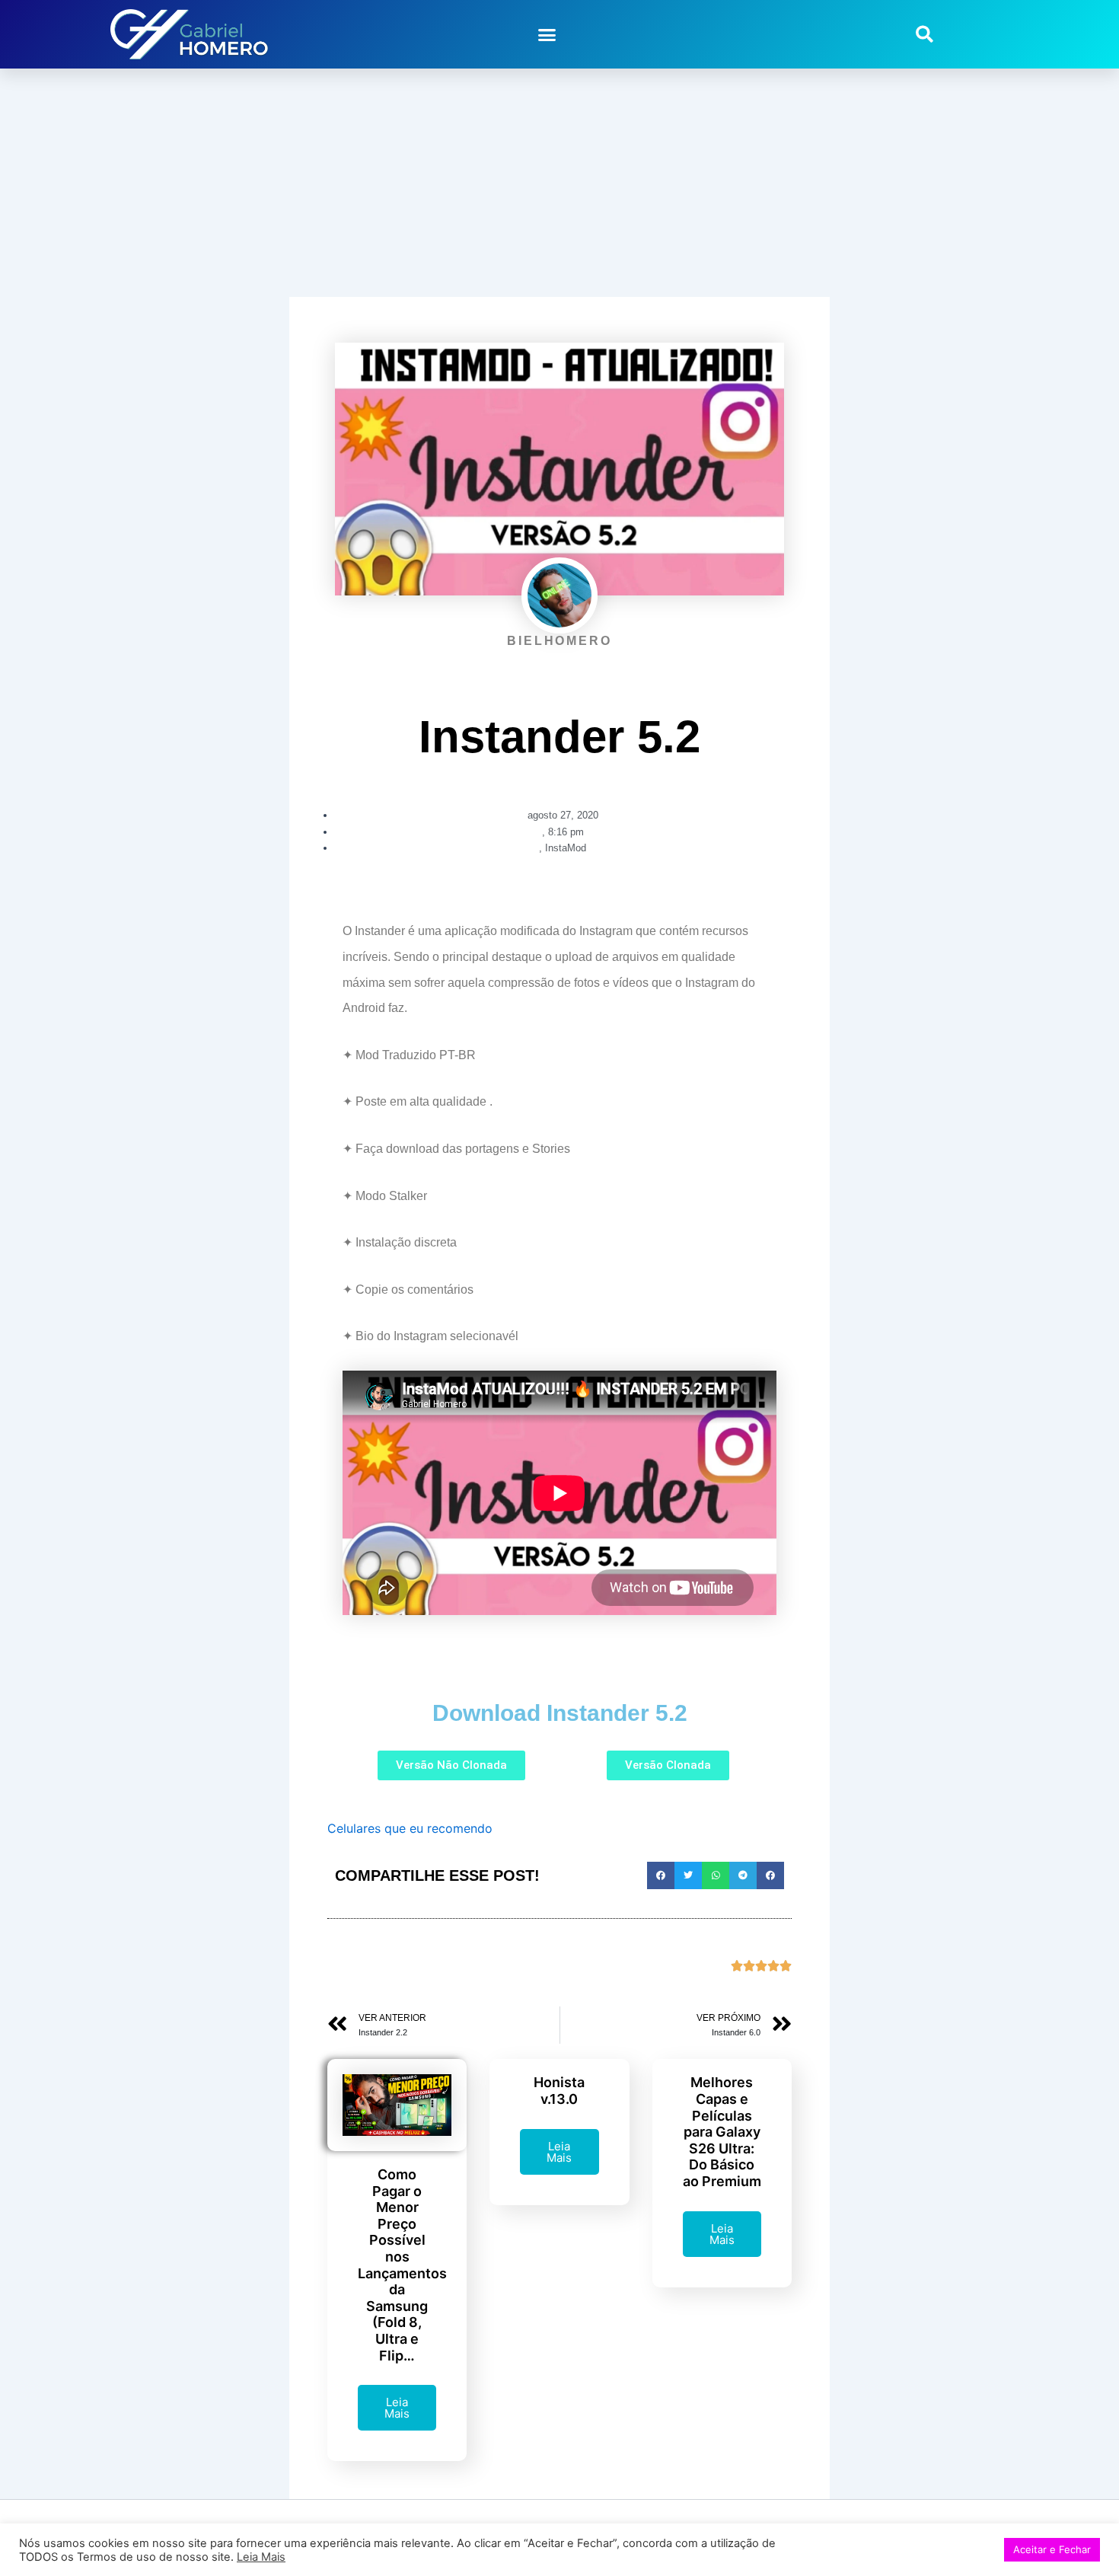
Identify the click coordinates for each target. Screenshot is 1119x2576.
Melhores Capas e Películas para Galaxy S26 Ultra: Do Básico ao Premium (722, 2132)
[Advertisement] (559, 183)
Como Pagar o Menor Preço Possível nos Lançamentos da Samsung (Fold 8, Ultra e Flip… (402, 2265)
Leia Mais (397, 2408)
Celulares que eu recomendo (410, 1828)
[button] (547, 34)
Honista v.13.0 (559, 2091)
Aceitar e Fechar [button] (1052, 2549)
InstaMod (566, 848)
